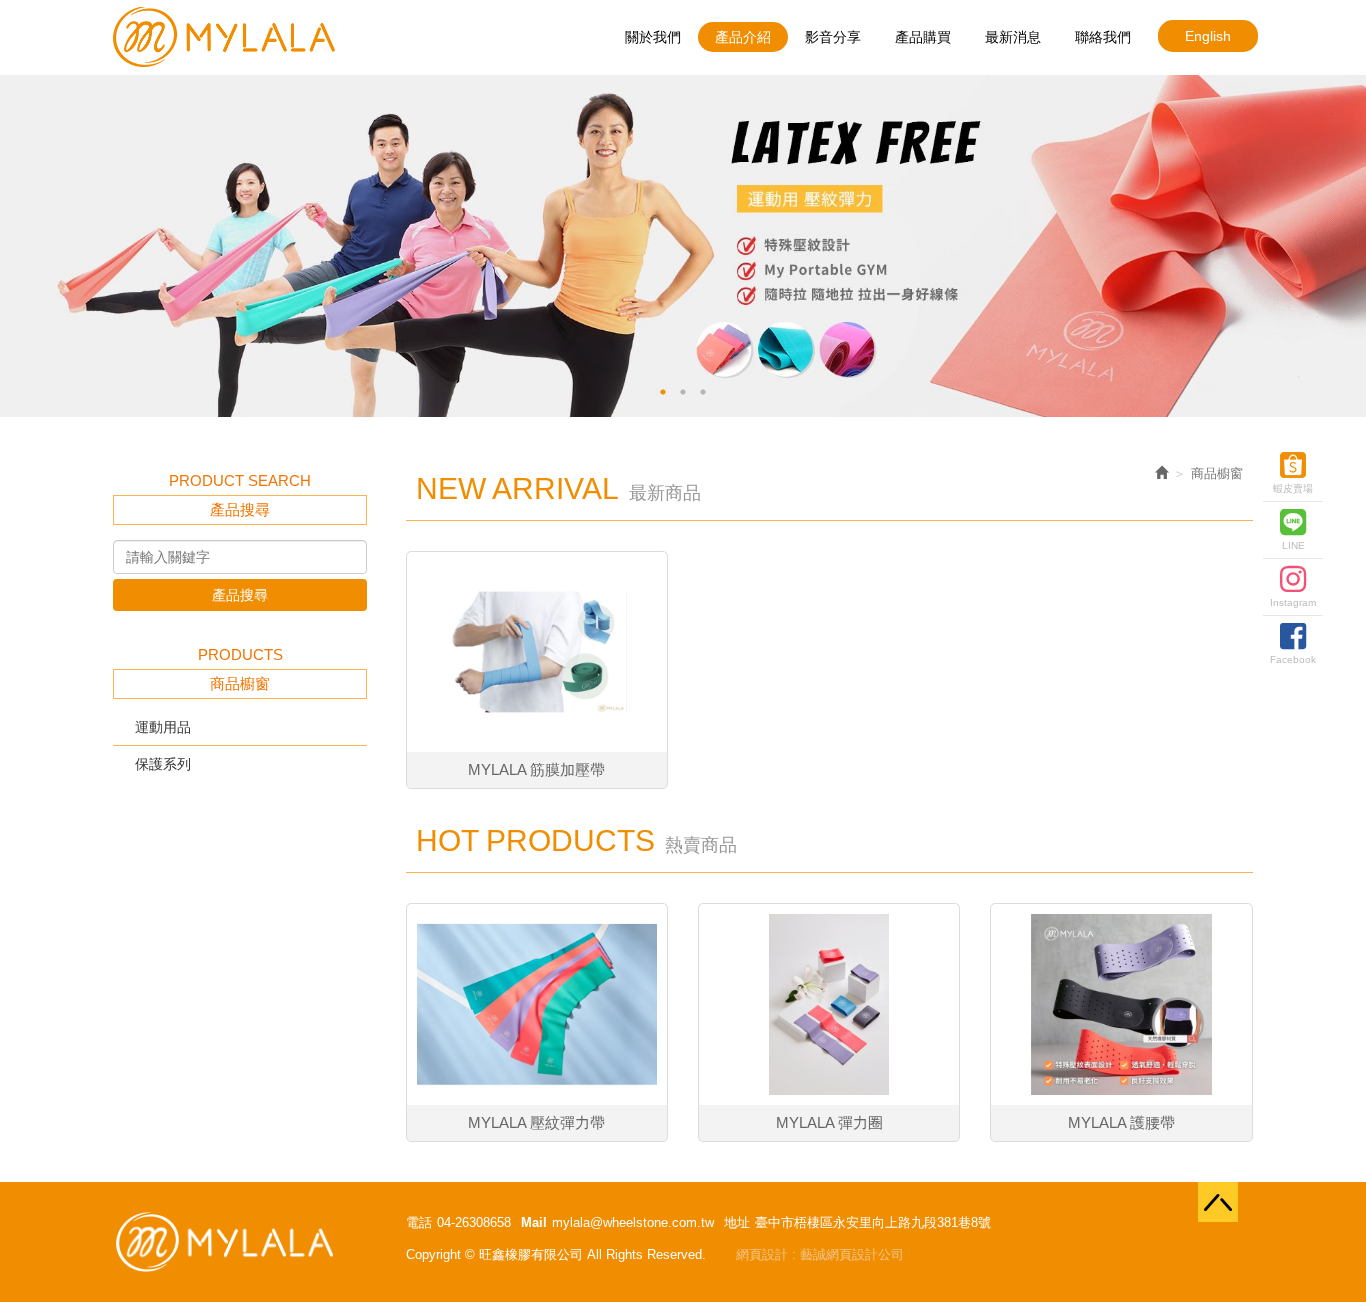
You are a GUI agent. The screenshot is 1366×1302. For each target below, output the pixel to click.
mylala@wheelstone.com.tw (633, 1222)
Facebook (1293, 659)
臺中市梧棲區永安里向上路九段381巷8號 (873, 1222)
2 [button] (683, 392)
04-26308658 (474, 1222)
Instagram (1293, 602)
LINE (1293, 545)
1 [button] (663, 392)
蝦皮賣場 (1293, 488)
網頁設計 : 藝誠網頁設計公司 (820, 1254)
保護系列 (163, 764)
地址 (737, 1222)
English (1208, 36)
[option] (683, 246)
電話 (419, 1222)
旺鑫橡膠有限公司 (224, 37)
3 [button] (703, 392)
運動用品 (163, 727)
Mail (534, 1222)
